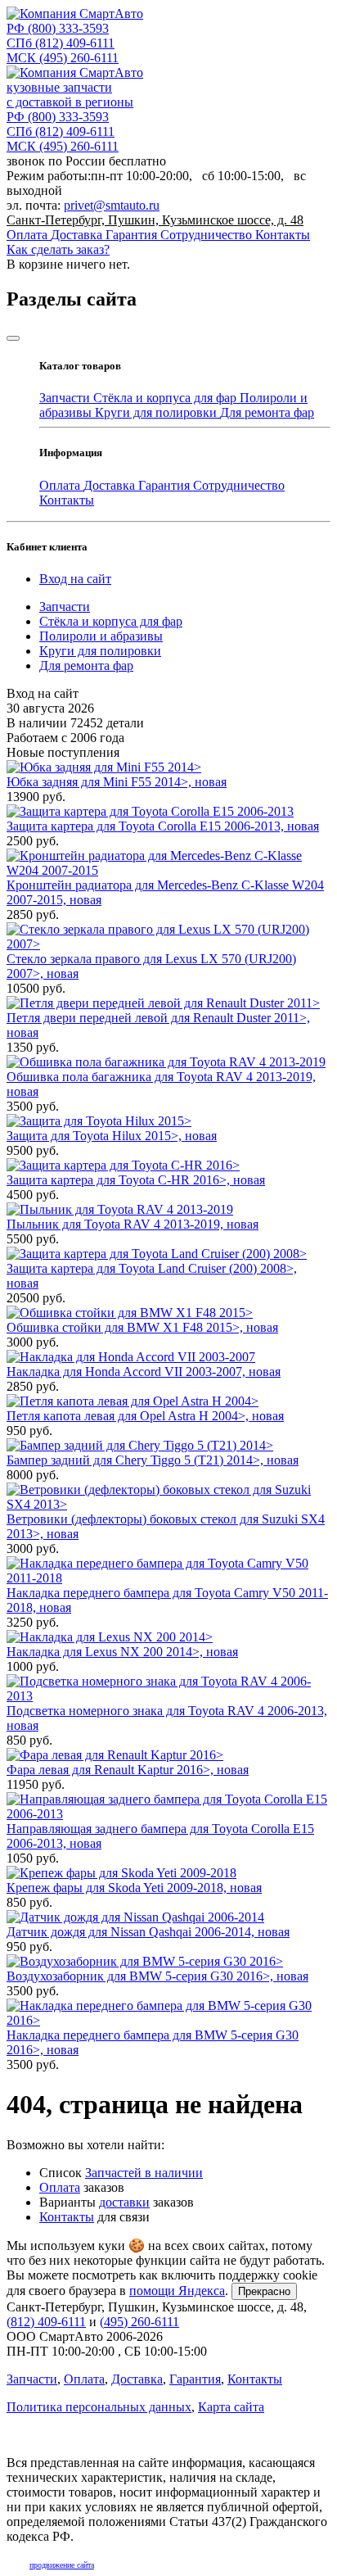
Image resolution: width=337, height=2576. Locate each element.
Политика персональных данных (99, 2407)
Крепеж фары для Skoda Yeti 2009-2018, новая (134, 1888)
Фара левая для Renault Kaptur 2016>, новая (128, 1770)
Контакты (283, 235)
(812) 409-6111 (61, 43)
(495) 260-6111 (63, 58)
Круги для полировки (157, 412)
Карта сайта (231, 2407)
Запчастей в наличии (144, 2173)
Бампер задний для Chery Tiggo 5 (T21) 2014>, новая (153, 1460)
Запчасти (66, 398)
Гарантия (133, 235)
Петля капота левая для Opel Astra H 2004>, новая (145, 1416)
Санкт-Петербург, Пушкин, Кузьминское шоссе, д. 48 (155, 220)
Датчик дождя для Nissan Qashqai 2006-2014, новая (148, 1932)
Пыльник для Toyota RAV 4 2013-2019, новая (133, 1224)
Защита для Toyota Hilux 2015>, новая (112, 1136)
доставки (124, 2202)
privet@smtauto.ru (112, 205)
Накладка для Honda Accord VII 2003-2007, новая (144, 1372)
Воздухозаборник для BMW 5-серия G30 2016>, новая (157, 1976)
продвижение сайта (62, 2565)
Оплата (29, 235)
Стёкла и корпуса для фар (166, 398)
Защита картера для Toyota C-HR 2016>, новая (136, 1180)
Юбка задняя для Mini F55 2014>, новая (117, 782)
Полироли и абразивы (101, 636)
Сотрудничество (208, 235)
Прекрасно (264, 2291)
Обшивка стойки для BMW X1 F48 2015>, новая (142, 1327)
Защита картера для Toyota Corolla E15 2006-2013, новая (163, 826)
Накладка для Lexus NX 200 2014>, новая (122, 1652)
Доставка (78, 235)
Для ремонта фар (267, 412)
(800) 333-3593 (58, 28)
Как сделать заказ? (58, 249)
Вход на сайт (75, 579)
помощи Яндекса (177, 2291)
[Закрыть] (13, 338)
